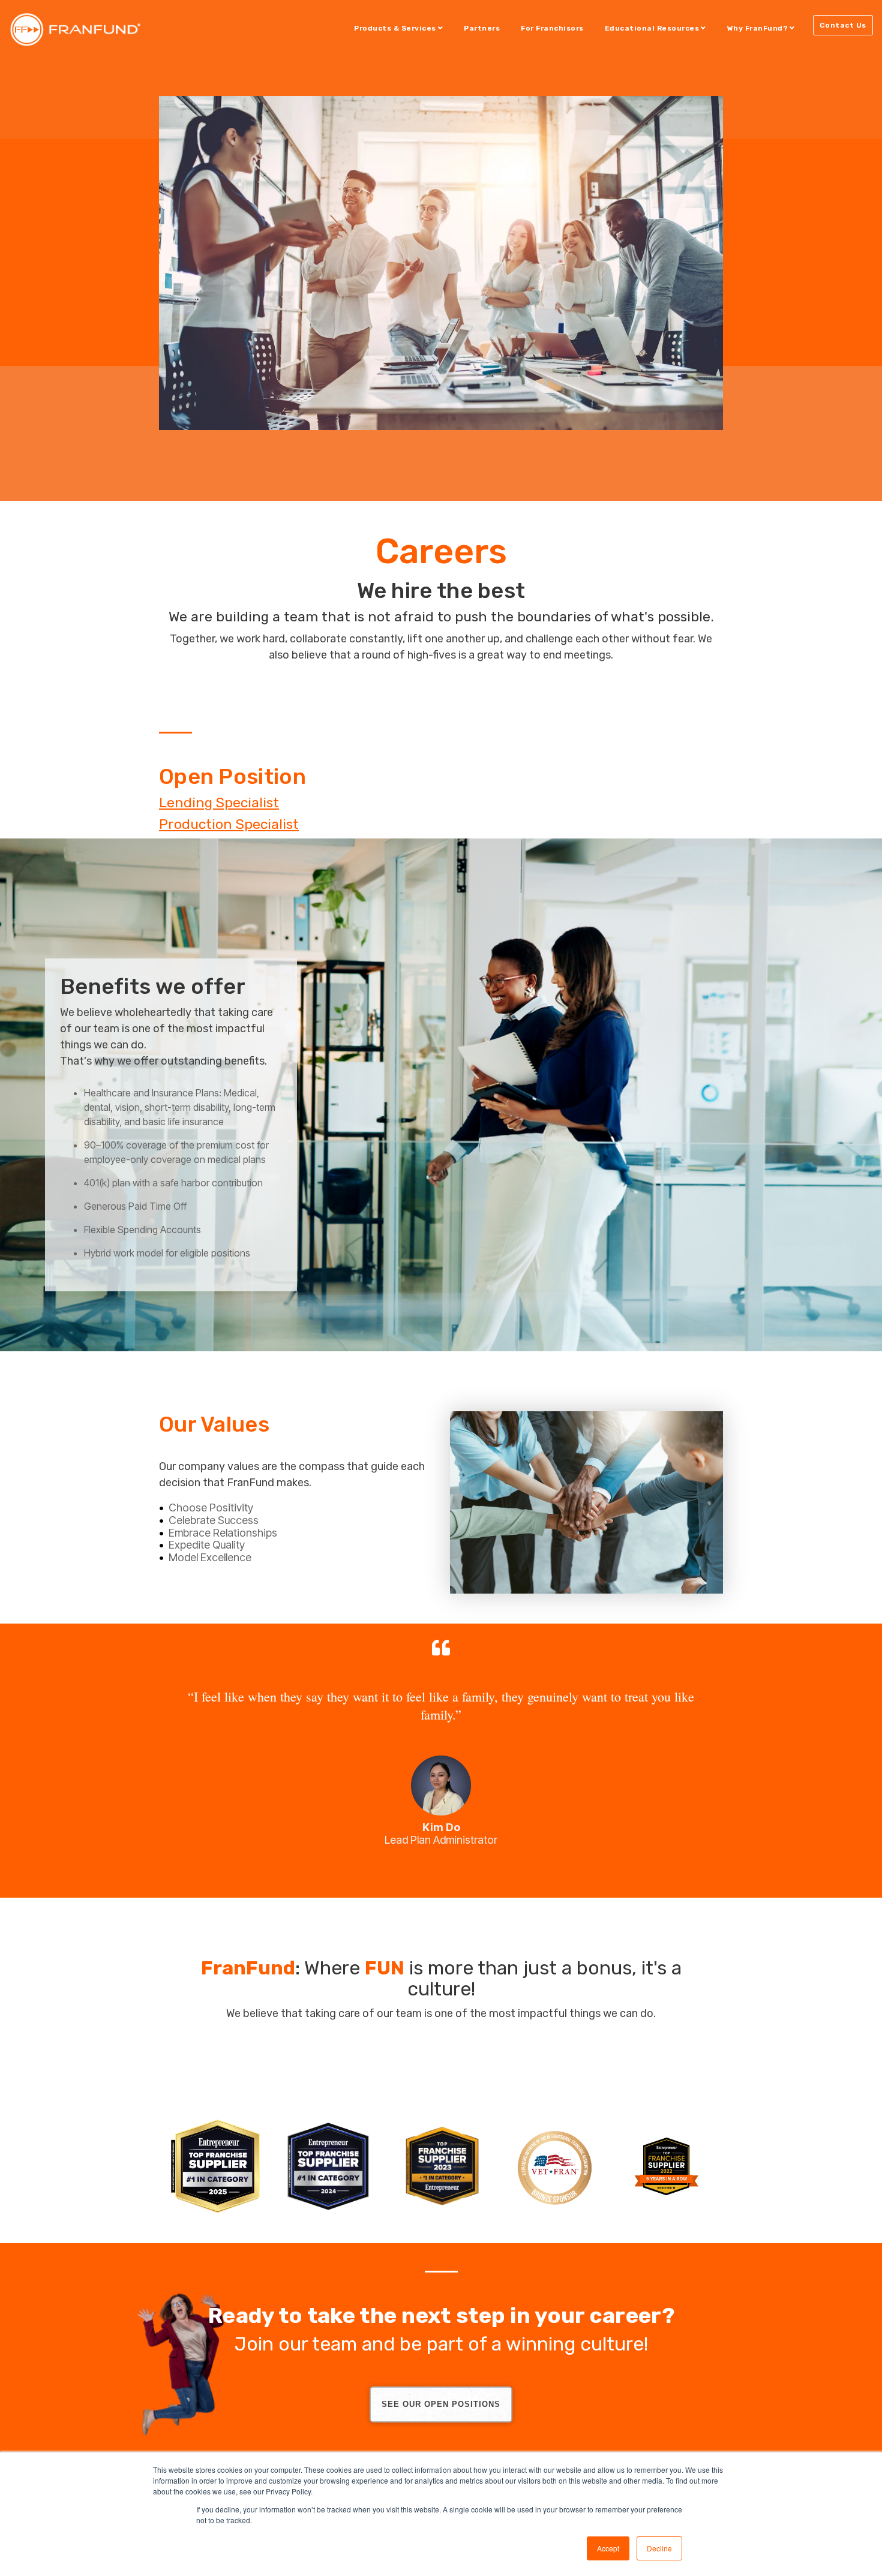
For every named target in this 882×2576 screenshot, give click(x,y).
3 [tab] (428, 1871)
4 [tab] (443, 1871)
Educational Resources (652, 28)
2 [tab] (413, 1871)
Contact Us (843, 25)
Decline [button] (659, 2548)
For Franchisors (552, 28)
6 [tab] (473, 1871)
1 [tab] (398, 1871)
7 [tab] (488, 1871)
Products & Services (395, 28)
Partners (482, 28)
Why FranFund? (758, 28)
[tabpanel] (441, 1743)
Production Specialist (229, 824)
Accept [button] (608, 2548)
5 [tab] (458, 1871)
